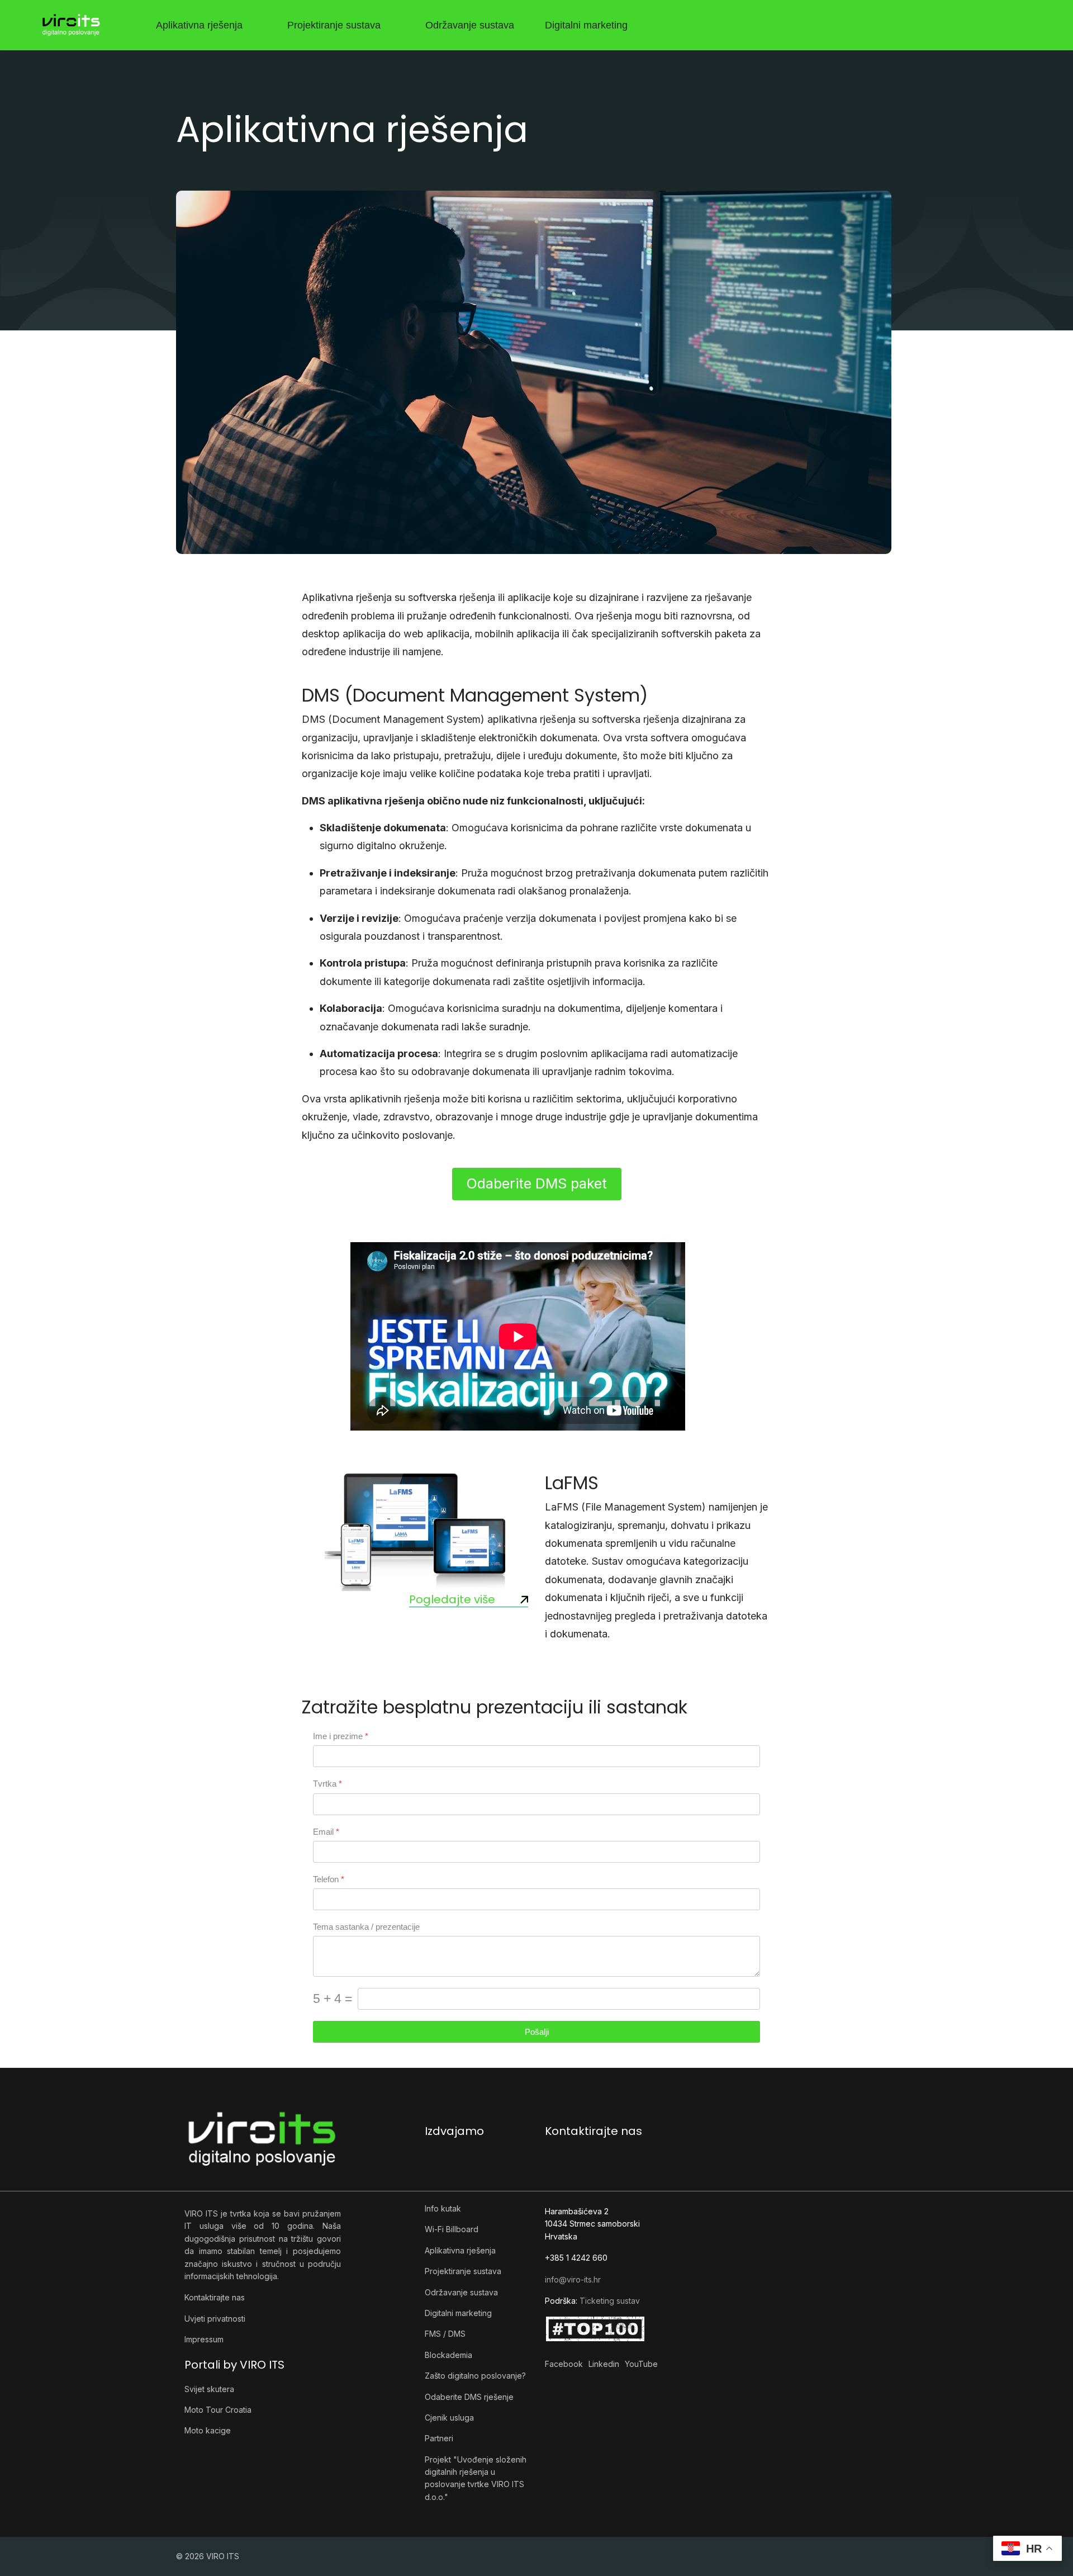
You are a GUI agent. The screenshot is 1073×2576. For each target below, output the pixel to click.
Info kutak (443, 2208)
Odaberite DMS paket (537, 1183)
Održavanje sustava (470, 25)
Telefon (329, 1879)
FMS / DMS (445, 2334)
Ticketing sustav (610, 2301)
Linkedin (604, 2364)
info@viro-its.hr (573, 2279)
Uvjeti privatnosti (215, 2319)
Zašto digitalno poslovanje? (475, 2376)
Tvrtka (327, 1784)
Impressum (204, 2339)
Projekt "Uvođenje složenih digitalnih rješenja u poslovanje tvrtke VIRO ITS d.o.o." (476, 2478)
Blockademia (448, 2355)
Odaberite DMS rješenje (469, 2397)
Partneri (439, 2438)
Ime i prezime (341, 1736)
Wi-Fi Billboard (452, 2229)
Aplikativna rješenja (199, 25)
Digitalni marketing (586, 25)
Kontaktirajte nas (215, 2297)
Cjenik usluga (449, 2418)
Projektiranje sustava (334, 25)
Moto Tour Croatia (218, 2410)
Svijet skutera (209, 2389)
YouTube (641, 2364)
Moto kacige (208, 2430)
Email (326, 1831)
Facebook (564, 2364)
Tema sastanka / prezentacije (366, 1927)
